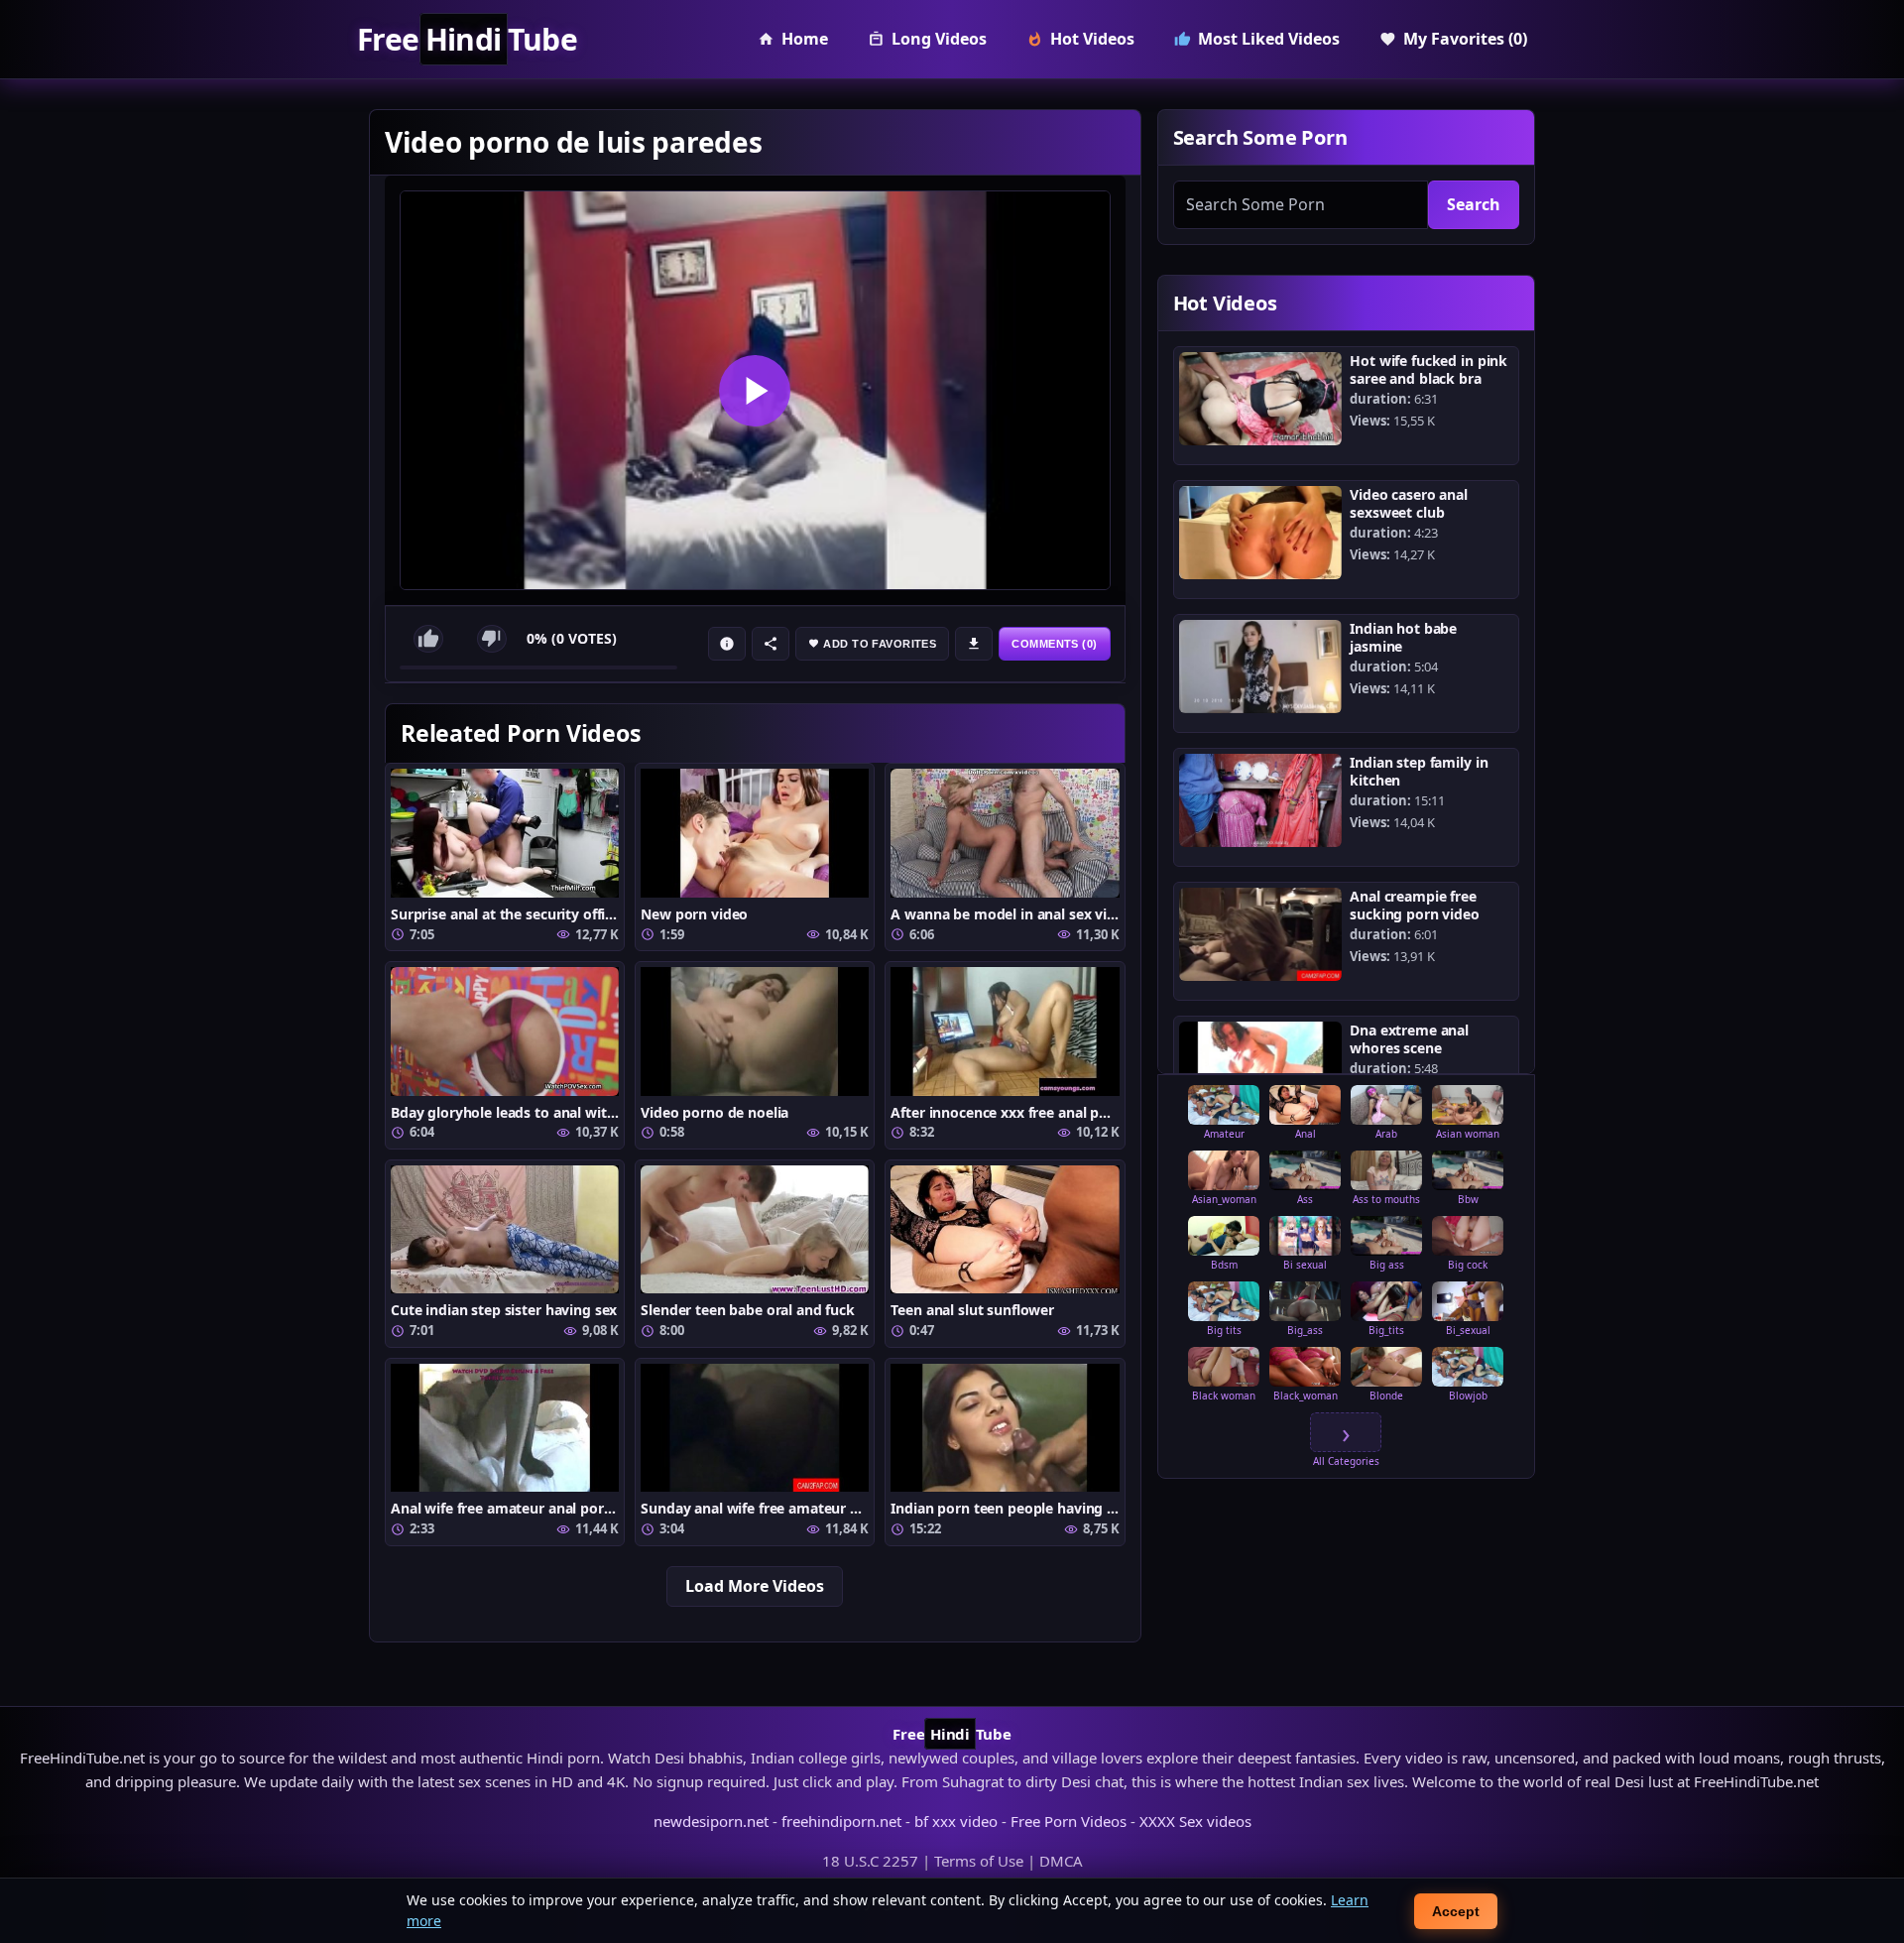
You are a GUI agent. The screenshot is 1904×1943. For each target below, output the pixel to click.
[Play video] (755, 390)
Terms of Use (979, 1861)
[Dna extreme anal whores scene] (1261, 1068)
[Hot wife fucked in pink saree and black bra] (1261, 399)
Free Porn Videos (1069, 1821)
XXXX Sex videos (1195, 1821)
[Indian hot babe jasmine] (1261, 667)
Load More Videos (755, 1586)
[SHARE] (771, 644)
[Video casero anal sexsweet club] (1261, 533)
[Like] (428, 639)
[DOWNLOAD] (974, 644)
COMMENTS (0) (1054, 644)
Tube (467, 40)
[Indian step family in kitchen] (1261, 800)
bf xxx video (956, 1821)
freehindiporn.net (841, 1821)
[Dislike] (492, 639)
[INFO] (727, 644)
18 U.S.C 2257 (870, 1861)
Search (1474, 204)
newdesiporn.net (711, 1821)
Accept (1456, 1911)
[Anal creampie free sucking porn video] (1261, 934)
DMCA (1061, 1861)
